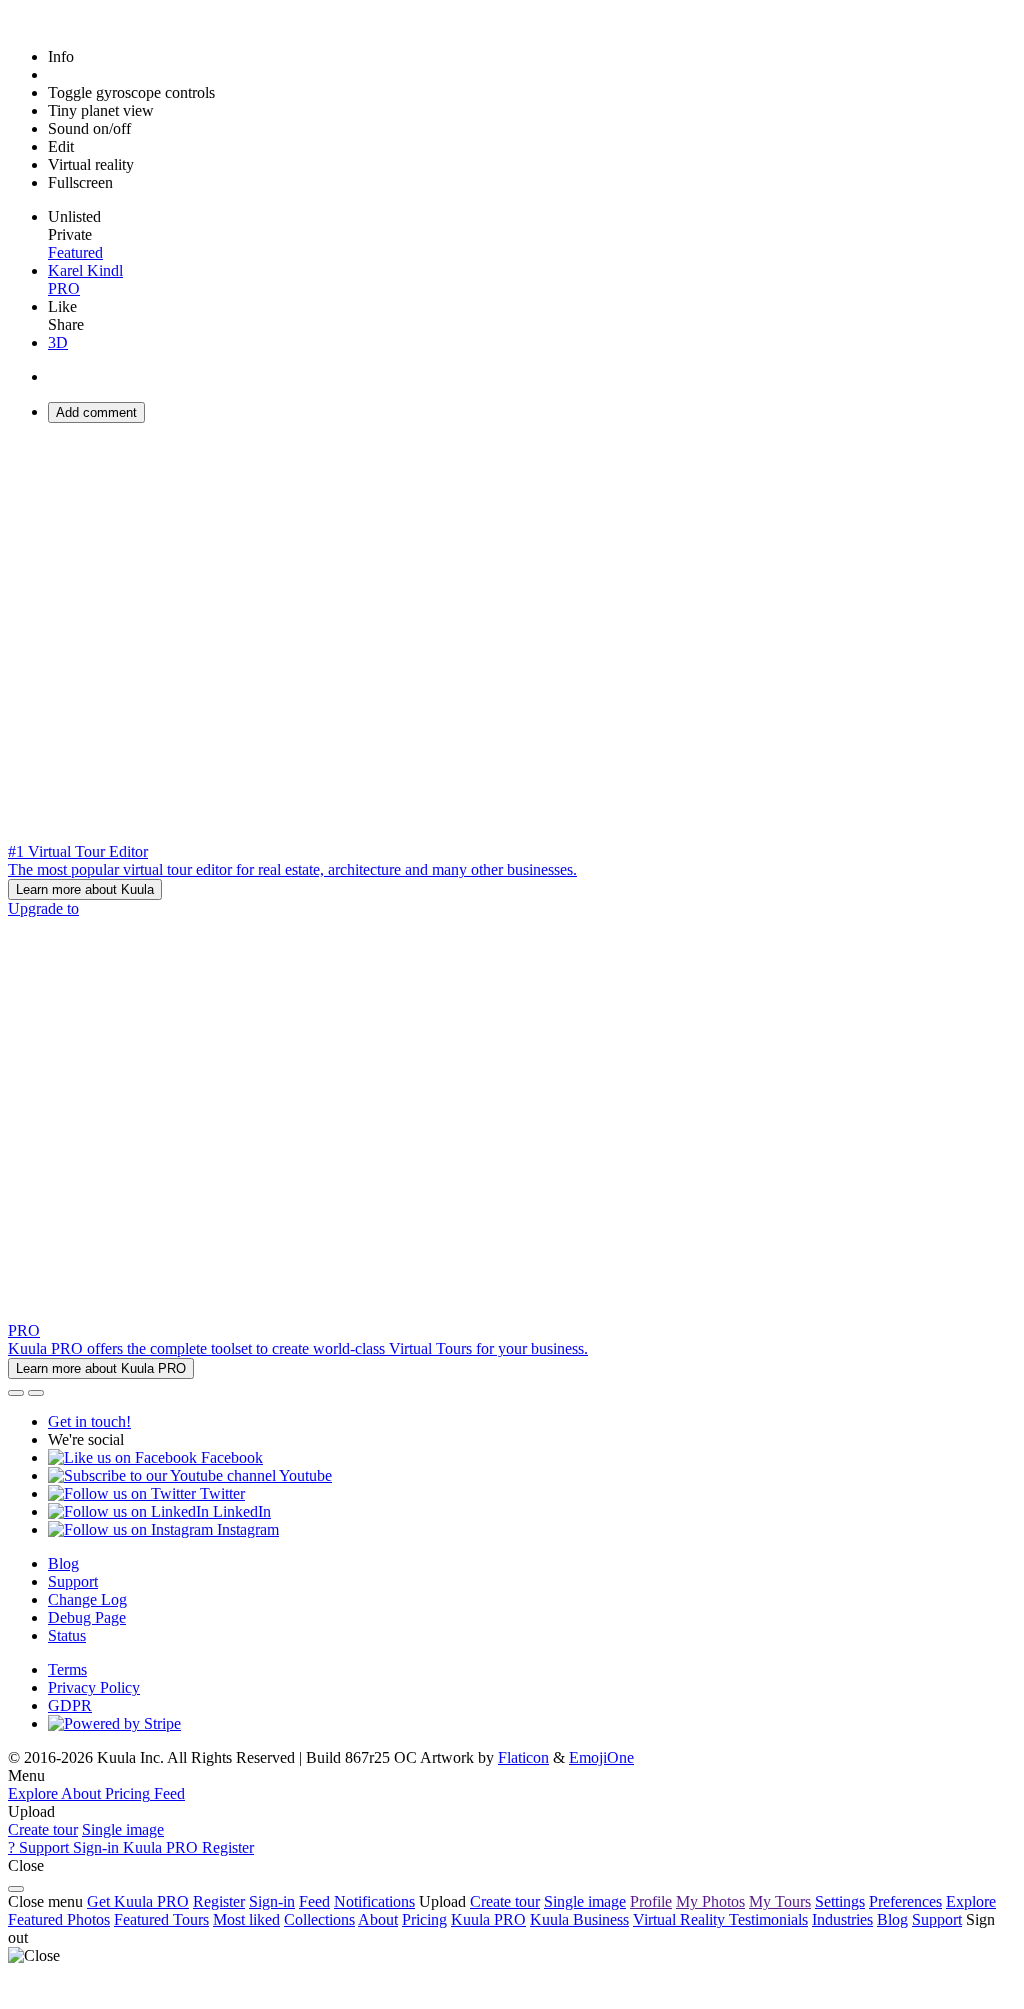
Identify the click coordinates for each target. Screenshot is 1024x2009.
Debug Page (87, 1617)
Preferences (905, 1901)
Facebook (230, 1457)
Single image (123, 1829)
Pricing (424, 1919)
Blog (63, 1563)
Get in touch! (89, 1421)
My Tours (780, 1901)
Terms (67, 1669)
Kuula (488, 1919)
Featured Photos (59, 1919)
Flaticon (523, 1757)
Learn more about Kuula (85, 889)
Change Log (87, 1599)
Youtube (304, 1475)
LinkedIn (240, 1511)
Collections (319, 1919)
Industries (842, 1919)
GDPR (70, 1705)
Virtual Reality (681, 1919)
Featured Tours (161, 1919)
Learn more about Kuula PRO (101, 1368)
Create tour (43, 1829)
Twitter (220, 1493)
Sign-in (272, 1901)
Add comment (96, 412)
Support (73, 1581)
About (378, 1919)
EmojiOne (601, 1757)
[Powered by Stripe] (114, 1723)
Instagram (246, 1529)
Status (67, 1635)
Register (219, 1901)
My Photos (710, 1901)
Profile (651, 1901)
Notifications (374, 1901)
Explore (971, 1901)
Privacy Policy (94, 1687)
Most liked (246, 1919)
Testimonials (768, 1919)
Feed (314, 1901)
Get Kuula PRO (138, 1901)
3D (58, 342)
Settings (840, 1901)
